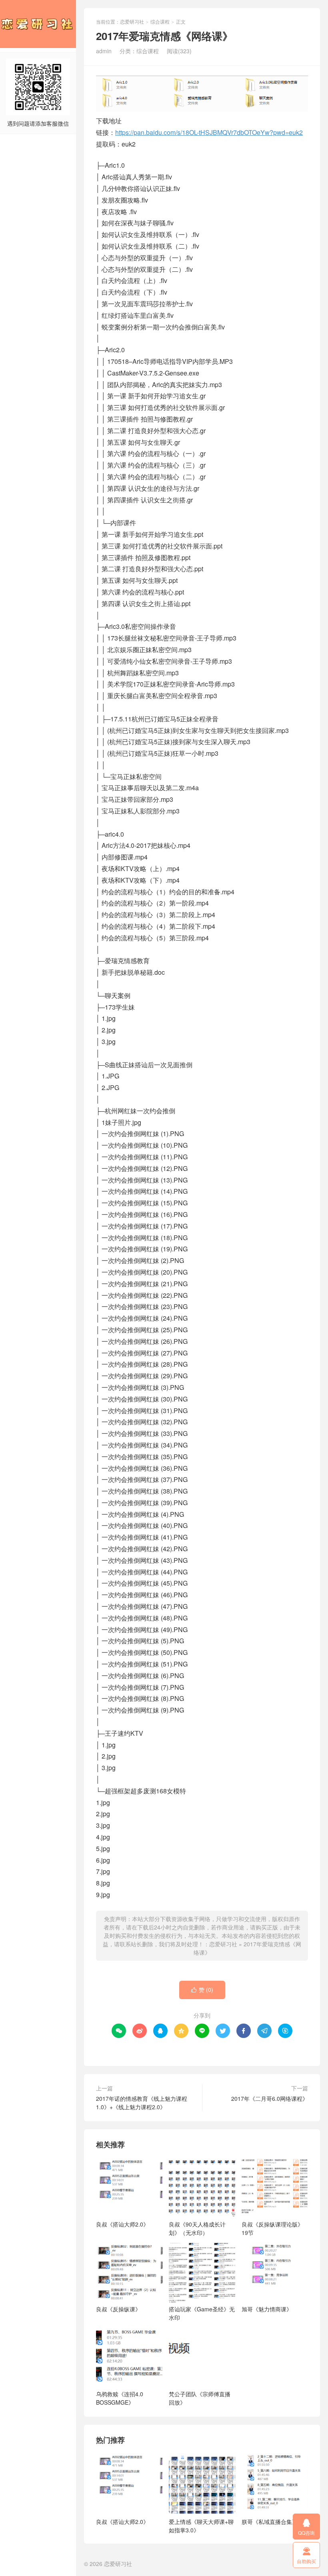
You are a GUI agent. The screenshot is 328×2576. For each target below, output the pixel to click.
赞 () (202, 1990)
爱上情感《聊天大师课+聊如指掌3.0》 (201, 2526)
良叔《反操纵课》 (118, 2309)
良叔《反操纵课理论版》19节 (272, 2228)
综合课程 (160, 21)
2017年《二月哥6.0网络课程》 (270, 2098)
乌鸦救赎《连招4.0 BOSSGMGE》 (120, 2398)
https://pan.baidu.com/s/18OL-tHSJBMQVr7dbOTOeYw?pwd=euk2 (209, 132)
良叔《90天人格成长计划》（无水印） (197, 2228)
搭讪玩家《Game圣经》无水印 (202, 2313)
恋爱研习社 (38, 24)
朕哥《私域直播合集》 (270, 2522)
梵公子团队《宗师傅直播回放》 (200, 2398)
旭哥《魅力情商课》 (267, 2309)
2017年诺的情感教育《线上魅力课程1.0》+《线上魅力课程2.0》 (142, 2103)
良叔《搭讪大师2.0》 (122, 2224)
